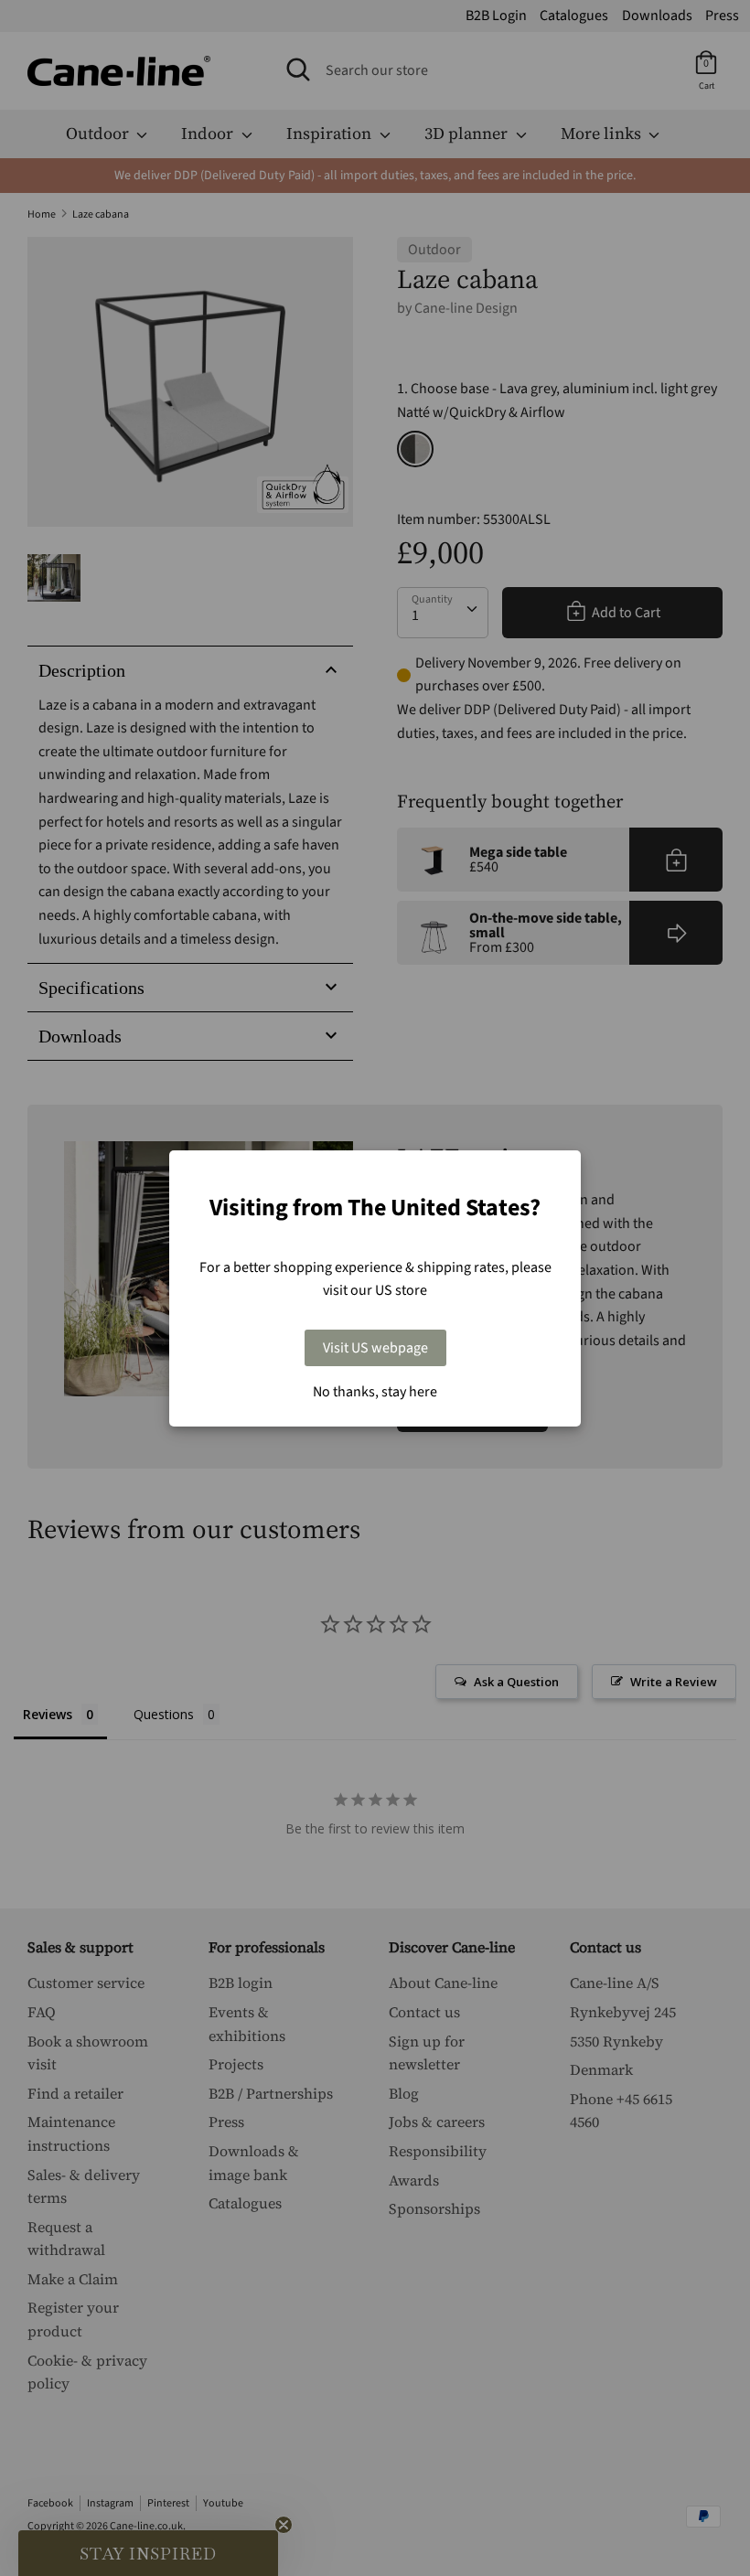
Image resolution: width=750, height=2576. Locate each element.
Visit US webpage (375, 1348)
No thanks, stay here (375, 1392)
